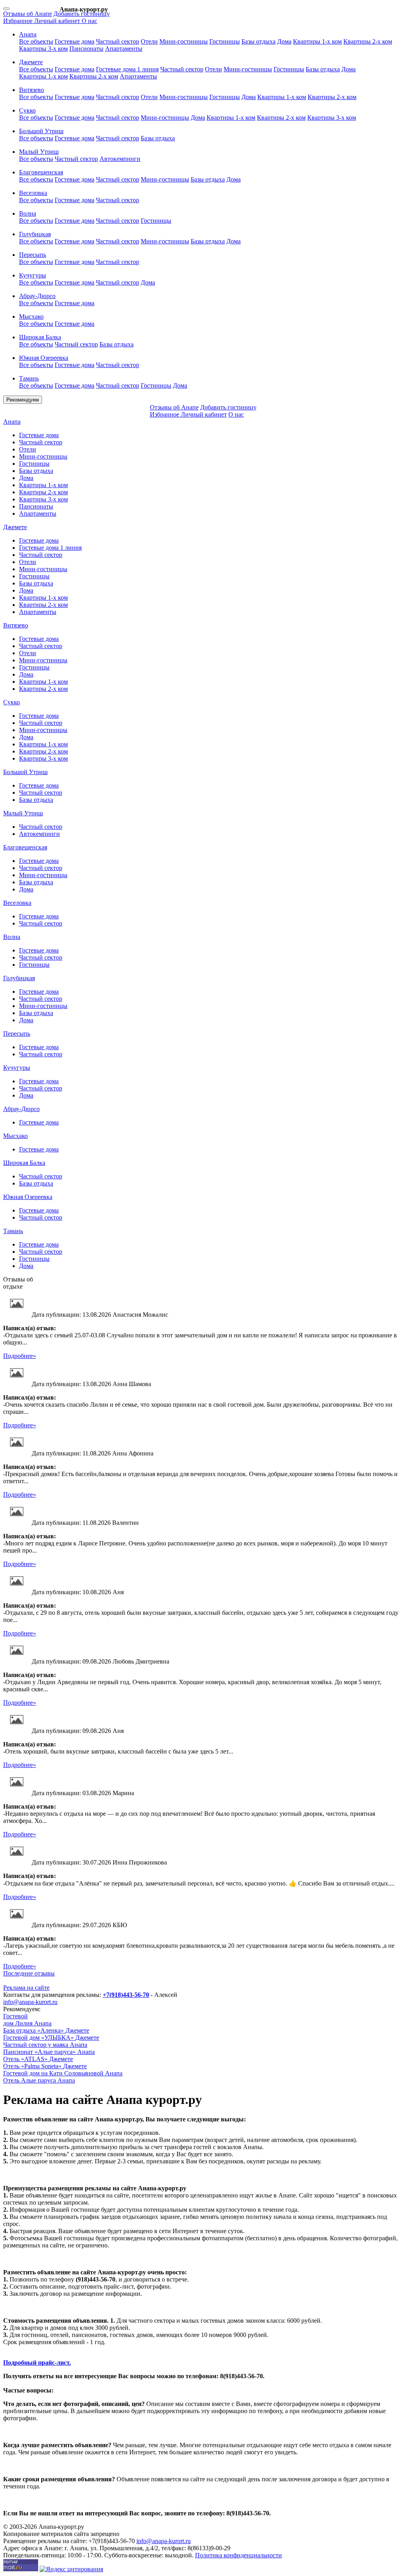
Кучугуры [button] (33, 275)
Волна (12, 937)
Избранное (19, 21)
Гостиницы (225, 41)
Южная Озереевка (28, 1197)
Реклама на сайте (26, 1988)
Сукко (11, 702)
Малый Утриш (23, 813)
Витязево (16, 625)
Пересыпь (17, 1034)
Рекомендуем (23, 400)
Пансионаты (86, 49)
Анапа (12, 422)
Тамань (13, 1231)
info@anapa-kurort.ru (30, 2002)
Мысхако (15, 1136)
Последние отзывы (29, 1973)
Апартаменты (124, 49)
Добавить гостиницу (82, 14)
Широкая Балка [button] (40, 337)
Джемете (15, 527)
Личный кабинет (58, 21)
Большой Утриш (25, 772)
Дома (284, 41)
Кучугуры (17, 1068)
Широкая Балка (24, 1163)
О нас (89, 21)
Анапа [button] (28, 34)
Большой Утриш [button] (41, 131)
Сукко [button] (27, 110)
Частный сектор (118, 41)
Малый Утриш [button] (39, 152)
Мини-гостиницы (184, 41)
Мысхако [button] (31, 317)
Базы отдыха (259, 41)
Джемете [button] (31, 62)
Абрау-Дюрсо (21, 1109)
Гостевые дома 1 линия (127, 69)
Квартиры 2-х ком (368, 41)
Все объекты (36, 41)
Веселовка (17, 903)
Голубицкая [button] (35, 234)
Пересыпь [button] (33, 255)
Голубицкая (19, 978)
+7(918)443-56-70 (126, 1995)
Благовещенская (25, 847)
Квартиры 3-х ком (43, 49)
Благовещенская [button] (41, 172)
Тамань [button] (29, 378)
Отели (149, 41)
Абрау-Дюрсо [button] (37, 296)
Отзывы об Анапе (28, 14)
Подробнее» (20, 1356)
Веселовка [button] (33, 193)
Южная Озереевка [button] (44, 358)
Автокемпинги (120, 159)
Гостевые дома (75, 41)
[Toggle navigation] (6, 9)
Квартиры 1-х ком (317, 41)
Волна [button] (28, 213)
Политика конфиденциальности (238, 2555)
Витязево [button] (32, 90)
